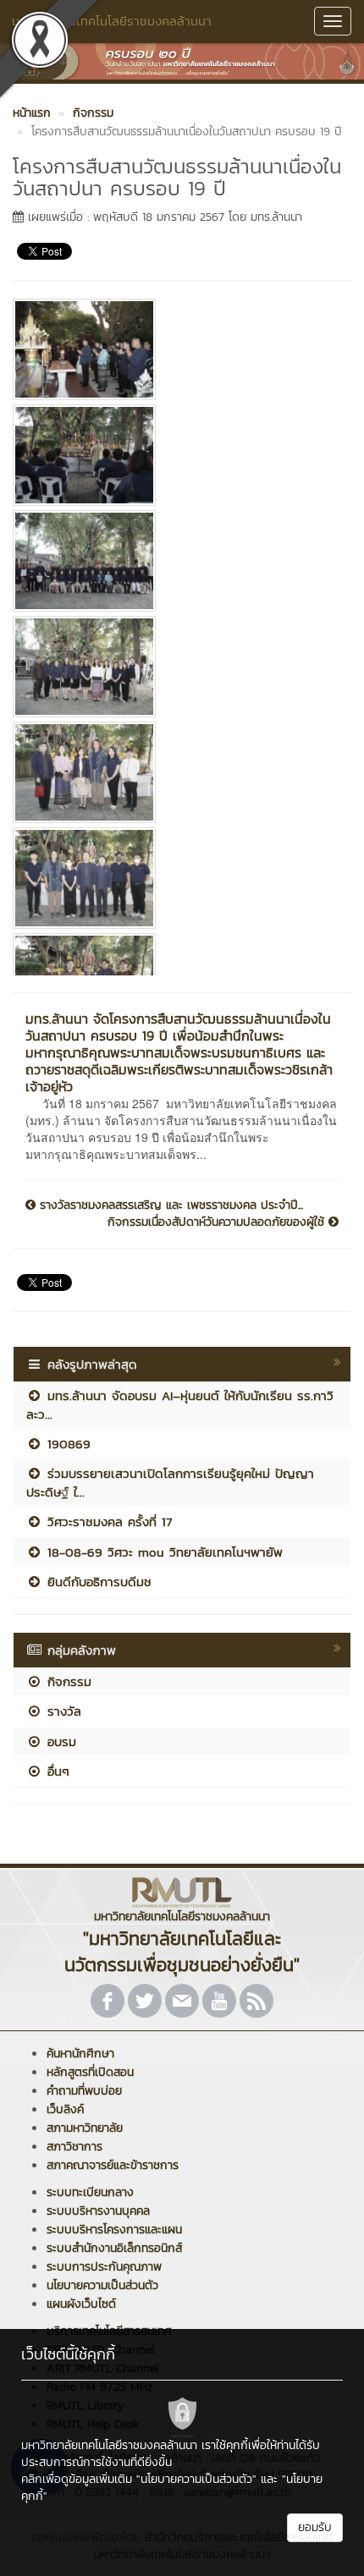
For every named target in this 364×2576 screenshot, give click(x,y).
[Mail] (182, 2001)
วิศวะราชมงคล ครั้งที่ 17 (107, 1521)
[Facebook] (108, 2001)
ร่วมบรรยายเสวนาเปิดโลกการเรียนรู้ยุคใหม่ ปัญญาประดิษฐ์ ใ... (170, 1482)
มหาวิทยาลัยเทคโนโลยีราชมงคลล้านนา (112, 21)
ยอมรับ (315, 2527)
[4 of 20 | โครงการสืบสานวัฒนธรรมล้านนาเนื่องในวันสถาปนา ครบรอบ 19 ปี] (176, 667)
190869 (66, 1444)
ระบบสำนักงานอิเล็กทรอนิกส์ (114, 2248)
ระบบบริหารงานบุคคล (98, 2211)
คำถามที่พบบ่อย (84, 2091)
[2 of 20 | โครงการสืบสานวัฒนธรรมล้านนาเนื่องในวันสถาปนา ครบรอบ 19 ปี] (176, 455)
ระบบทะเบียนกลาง (90, 2192)
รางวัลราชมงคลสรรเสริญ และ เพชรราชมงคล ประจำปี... (169, 1206)
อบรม (59, 1741)
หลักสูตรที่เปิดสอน (90, 2072)
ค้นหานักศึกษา (80, 2054)
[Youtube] (219, 2001)
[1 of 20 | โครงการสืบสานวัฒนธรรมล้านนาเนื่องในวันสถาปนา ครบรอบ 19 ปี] (176, 349)
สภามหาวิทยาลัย (85, 2128)
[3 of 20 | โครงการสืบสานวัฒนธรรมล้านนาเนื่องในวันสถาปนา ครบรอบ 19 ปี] (176, 561)
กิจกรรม (67, 1681)
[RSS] (256, 2001)
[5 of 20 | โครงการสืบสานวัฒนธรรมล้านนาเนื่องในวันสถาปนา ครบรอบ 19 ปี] (176, 772)
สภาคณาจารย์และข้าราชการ (113, 2165)
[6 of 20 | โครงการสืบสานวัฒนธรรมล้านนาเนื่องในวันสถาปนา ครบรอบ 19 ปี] (176, 878)
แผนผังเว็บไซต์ (81, 2304)
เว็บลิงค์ (65, 2109)
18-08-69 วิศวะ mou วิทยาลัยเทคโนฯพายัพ (163, 1552)
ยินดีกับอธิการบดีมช (97, 1582)
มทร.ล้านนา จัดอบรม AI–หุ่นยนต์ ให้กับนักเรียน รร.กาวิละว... (180, 1404)
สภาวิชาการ (74, 2147)
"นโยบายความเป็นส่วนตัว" (196, 2479)
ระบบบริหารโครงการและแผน (114, 2230)
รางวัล (62, 1711)
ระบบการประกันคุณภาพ (104, 2267)
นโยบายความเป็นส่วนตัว (102, 2285)
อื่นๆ (56, 1771)
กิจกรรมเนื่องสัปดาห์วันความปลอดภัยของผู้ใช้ (218, 1222)
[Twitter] (145, 2001)
